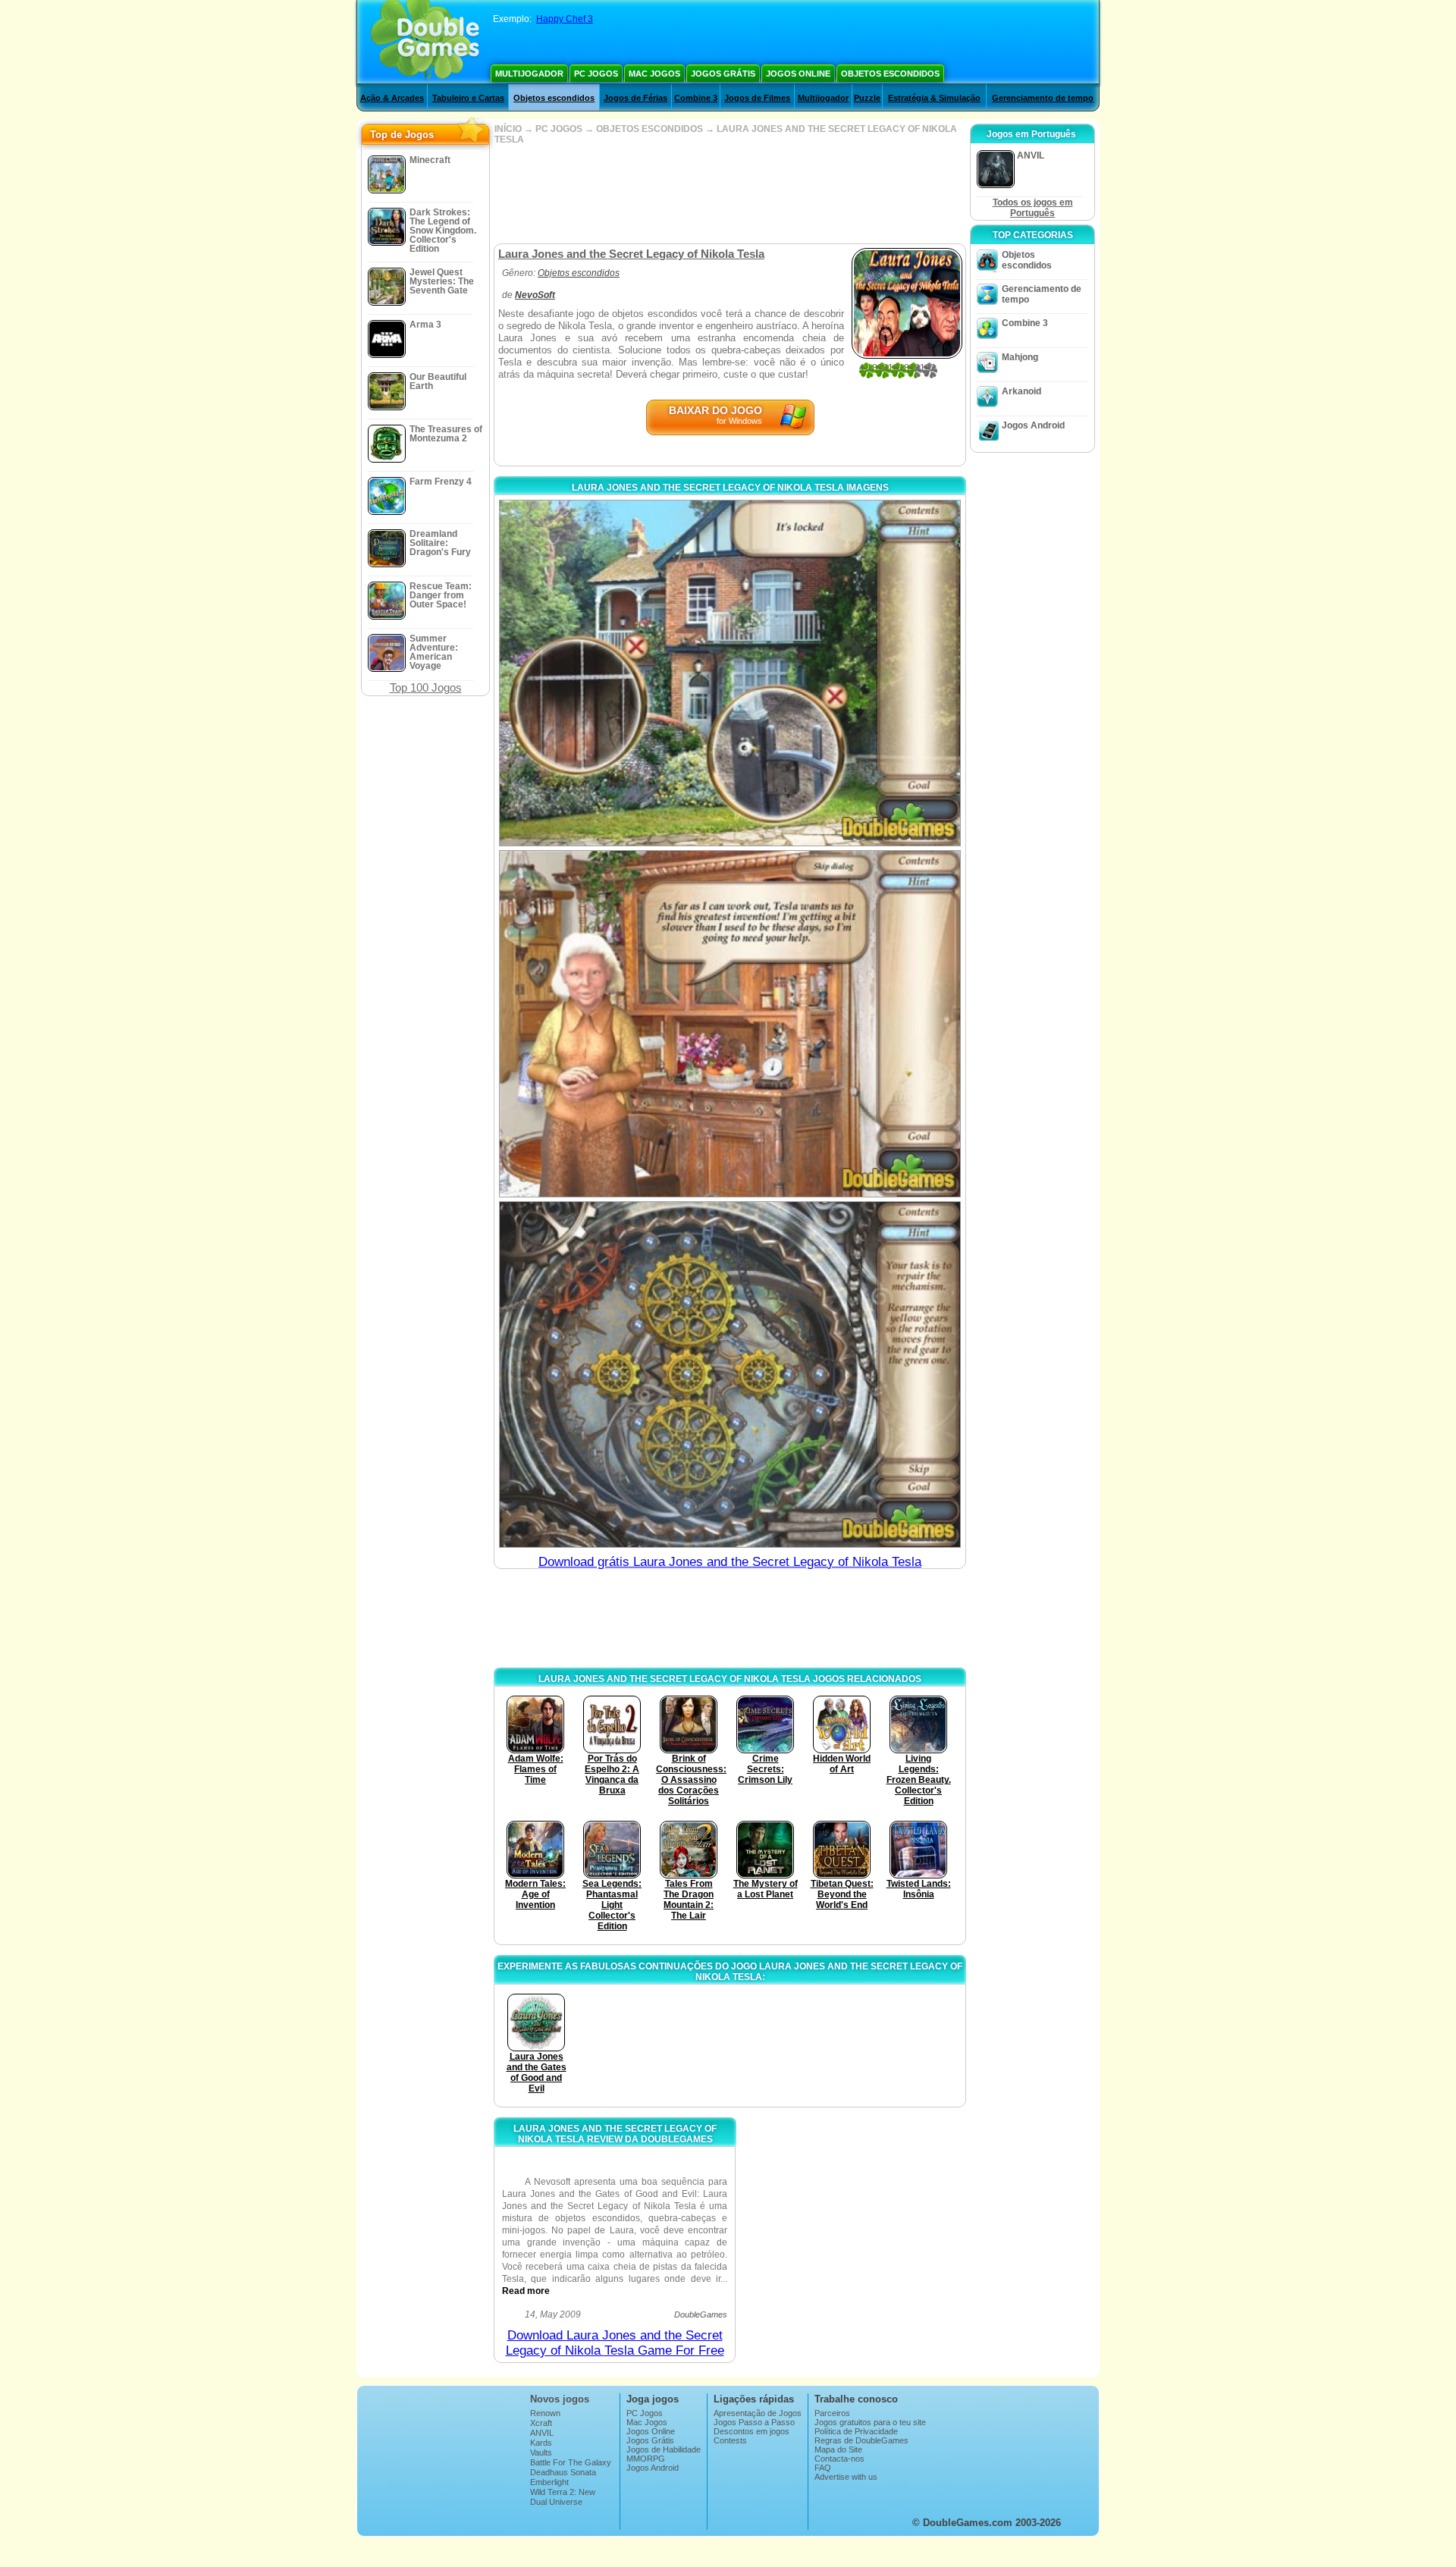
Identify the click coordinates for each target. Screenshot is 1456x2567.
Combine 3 (696, 98)
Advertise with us (846, 2477)
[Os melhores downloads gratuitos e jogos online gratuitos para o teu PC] (425, 42)
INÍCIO (508, 129)
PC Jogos (596, 74)
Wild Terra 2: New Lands (563, 2496)
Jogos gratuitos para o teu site (870, 2422)
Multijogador (529, 74)
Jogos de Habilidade (664, 2449)
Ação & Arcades (392, 98)
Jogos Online (798, 74)
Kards (541, 2443)
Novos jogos (560, 2399)
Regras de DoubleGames (861, 2440)
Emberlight (549, 2482)
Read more (526, 2291)
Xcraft (541, 2423)
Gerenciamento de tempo (1043, 98)
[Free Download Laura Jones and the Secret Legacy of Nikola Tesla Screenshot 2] (730, 1023)
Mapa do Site (838, 2449)
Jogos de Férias (635, 98)
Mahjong (1020, 357)
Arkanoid (1021, 391)
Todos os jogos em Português (1033, 208)
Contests (730, 2440)
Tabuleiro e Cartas (468, 98)
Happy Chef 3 (565, 19)
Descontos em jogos (752, 2431)
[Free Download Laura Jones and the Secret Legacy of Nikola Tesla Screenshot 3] (730, 1375)
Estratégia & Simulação (934, 98)
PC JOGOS (559, 129)
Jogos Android (1033, 425)
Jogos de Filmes (757, 98)
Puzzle (867, 98)
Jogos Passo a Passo (754, 2422)
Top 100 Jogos (426, 687)
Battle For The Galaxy (571, 2462)
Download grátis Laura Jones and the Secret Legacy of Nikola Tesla (730, 1562)
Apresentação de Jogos (758, 2413)
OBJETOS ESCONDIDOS (650, 129)
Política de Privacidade (856, 2431)
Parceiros (832, 2413)
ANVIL (542, 2433)
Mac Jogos (654, 74)
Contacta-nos (839, 2459)
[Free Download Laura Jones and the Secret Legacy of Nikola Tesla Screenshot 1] (730, 673)
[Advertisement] (730, 194)
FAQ (823, 2468)
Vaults (541, 2452)
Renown (545, 2413)
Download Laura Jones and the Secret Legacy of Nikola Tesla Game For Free (615, 2343)
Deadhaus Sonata (563, 2472)
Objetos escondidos (890, 74)
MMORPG (646, 2459)
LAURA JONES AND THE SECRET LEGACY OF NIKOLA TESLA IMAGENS (730, 488)
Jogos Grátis (723, 74)
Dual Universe (556, 2502)
